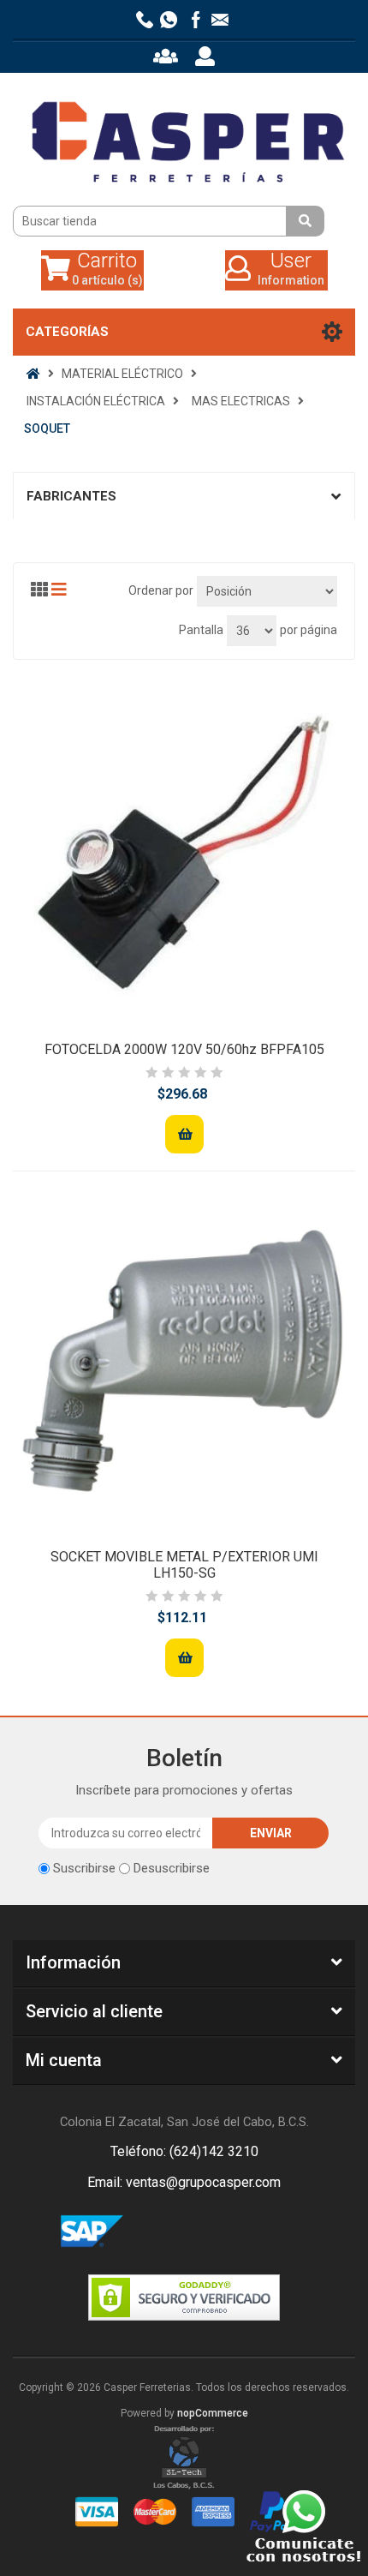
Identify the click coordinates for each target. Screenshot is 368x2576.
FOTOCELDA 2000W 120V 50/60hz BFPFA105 (184, 1049)
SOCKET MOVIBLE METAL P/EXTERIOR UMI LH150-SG (184, 1565)
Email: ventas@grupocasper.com (184, 2182)
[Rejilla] (39, 590)
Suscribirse (84, 1868)
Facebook (163, 2232)
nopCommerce (213, 2413)
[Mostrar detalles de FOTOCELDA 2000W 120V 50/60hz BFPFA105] (184, 853)
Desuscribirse (172, 1868)
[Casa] (33, 374)
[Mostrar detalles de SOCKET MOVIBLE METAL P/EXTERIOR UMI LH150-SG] (184, 1360)
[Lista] (59, 590)
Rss (205, 2232)
